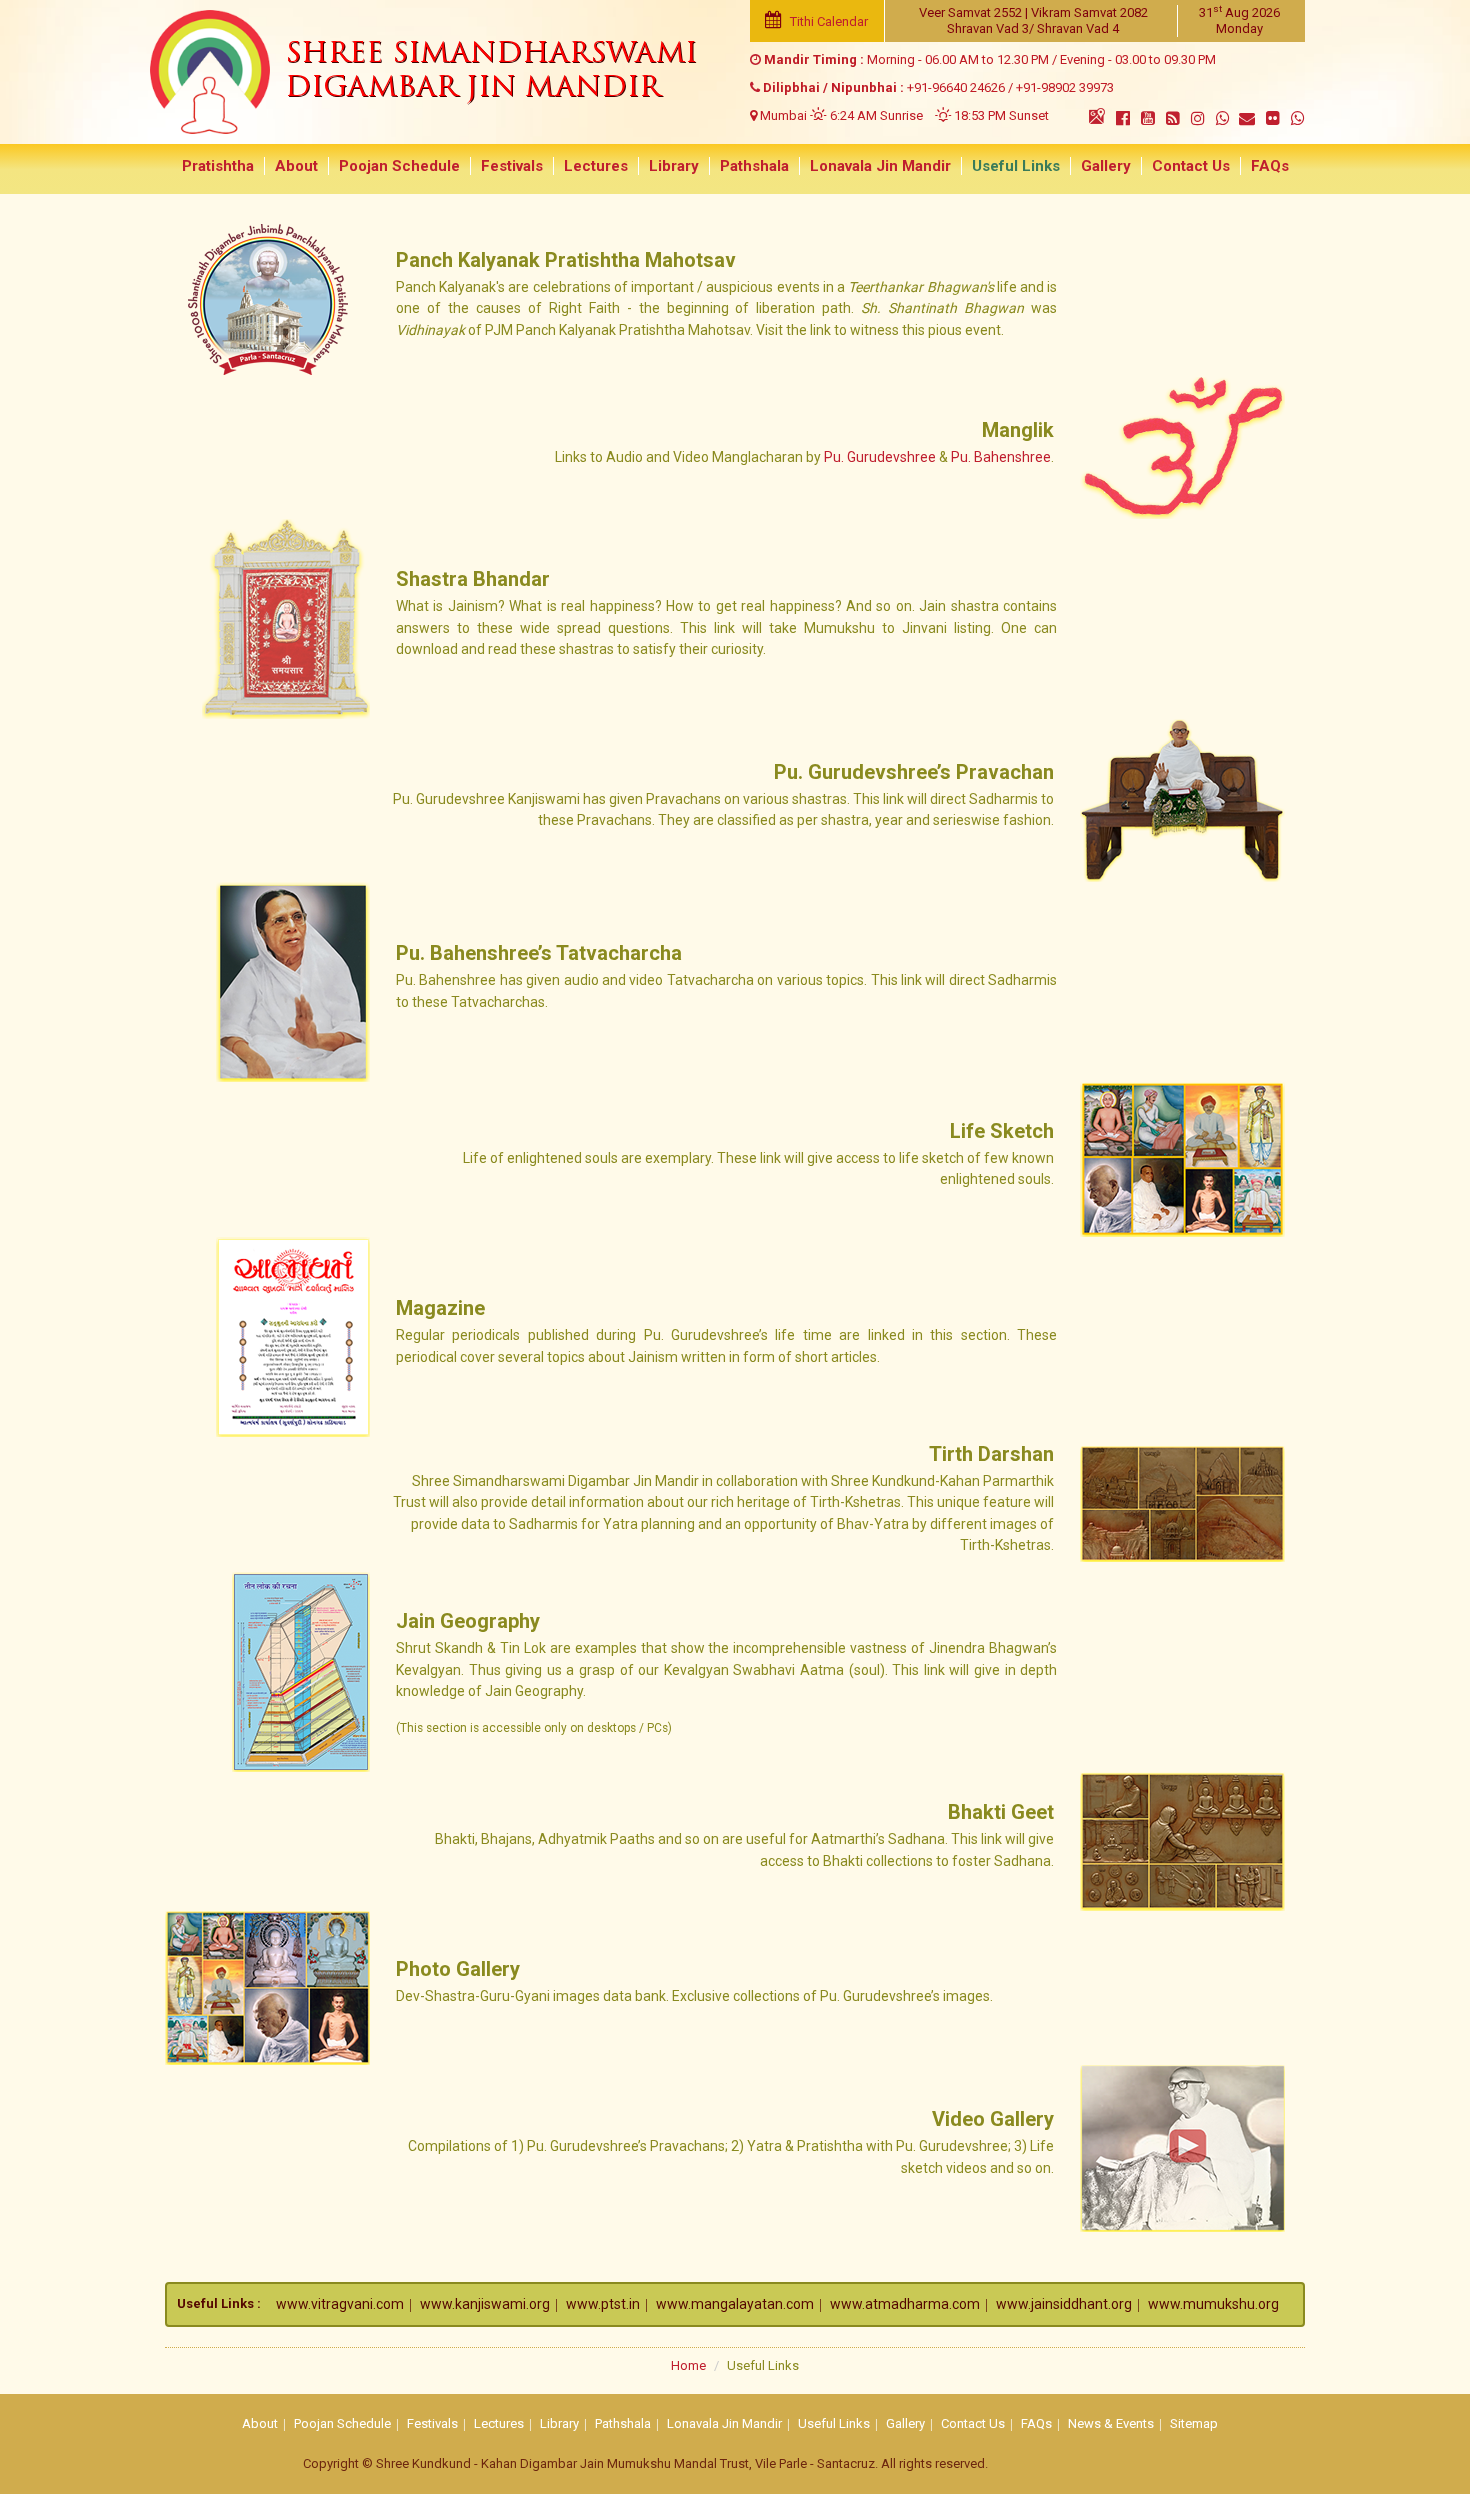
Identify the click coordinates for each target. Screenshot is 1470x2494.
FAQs (1270, 166)
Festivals (512, 166)
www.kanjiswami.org (485, 2304)
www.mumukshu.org (1213, 2304)
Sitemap (1194, 2423)
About (296, 166)
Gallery (1106, 166)
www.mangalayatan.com (735, 2304)
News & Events (1111, 2423)
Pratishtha (218, 166)
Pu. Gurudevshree (880, 457)
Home (688, 2365)
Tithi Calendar (827, 21)
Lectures (596, 166)
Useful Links (1016, 166)
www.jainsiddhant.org (1064, 2304)
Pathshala (754, 166)
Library (674, 166)
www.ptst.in (603, 2304)
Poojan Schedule (399, 166)
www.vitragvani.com (340, 2304)
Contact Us (1191, 166)
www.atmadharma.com (905, 2304)
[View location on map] (1097, 116)
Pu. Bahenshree (1001, 457)
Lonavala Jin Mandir (880, 166)
